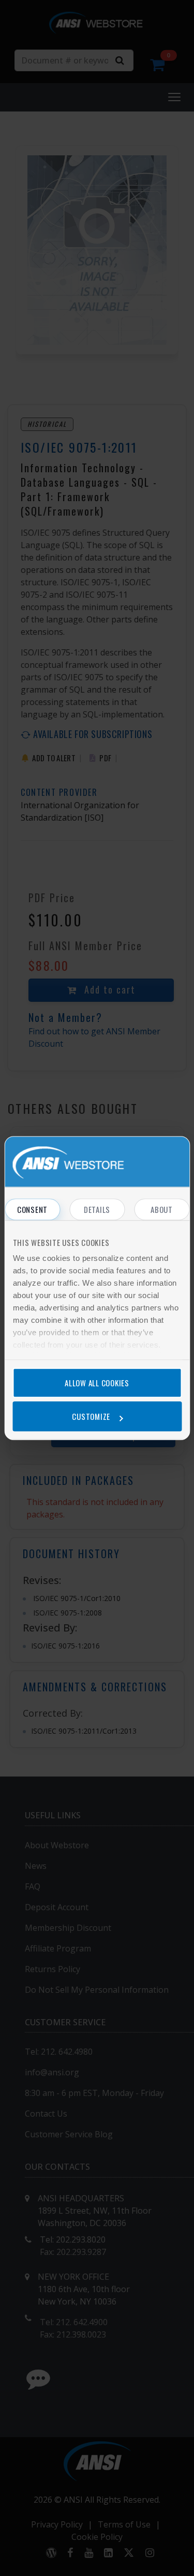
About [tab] (162, 1209)
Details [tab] (97, 1209)
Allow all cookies (97, 1383)
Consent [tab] (32, 1209)
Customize (91, 1416)
